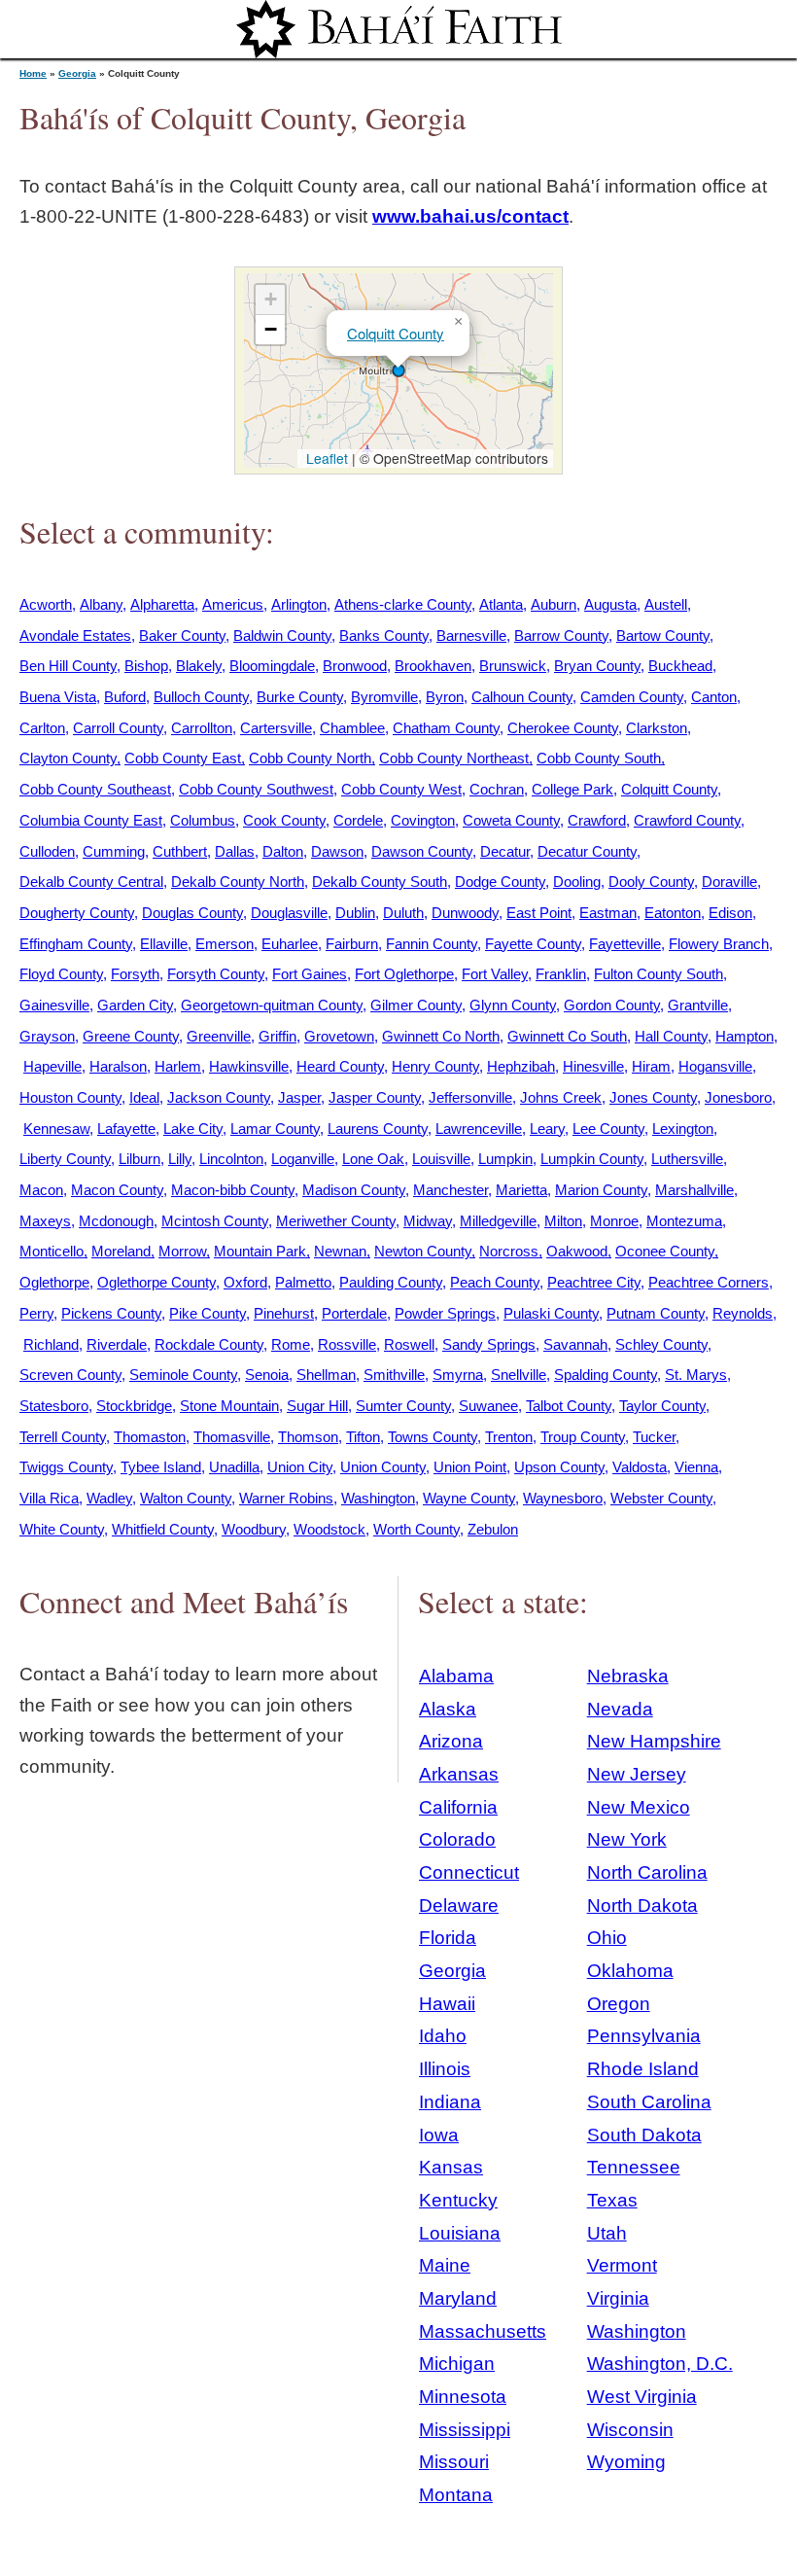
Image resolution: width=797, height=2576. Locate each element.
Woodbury (254, 1529)
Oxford (245, 1282)
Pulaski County (551, 1313)
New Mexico (639, 1807)
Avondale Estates (75, 635)
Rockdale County (209, 1344)
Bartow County (663, 635)
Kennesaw (56, 1129)
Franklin (561, 974)
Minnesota (463, 2397)
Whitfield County (163, 1529)
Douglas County (192, 913)
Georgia (77, 73)
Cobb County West (401, 789)
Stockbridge (134, 1406)
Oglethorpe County (156, 1282)
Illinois (445, 2069)
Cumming (114, 851)
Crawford (597, 820)
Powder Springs (445, 1313)
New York (627, 1839)
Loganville (303, 1159)
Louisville (441, 1159)
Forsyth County (216, 974)
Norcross (509, 1251)
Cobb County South (599, 758)
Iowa (439, 2135)
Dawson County (422, 851)
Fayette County (533, 944)
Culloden (47, 851)
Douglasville (289, 913)
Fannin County (432, 944)
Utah (607, 2233)
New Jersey (637, 1774)
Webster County (661, 1498)
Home (33, 73)
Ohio (607, 1938)
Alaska (448, 1709)
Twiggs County (66, 1467)
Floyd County (61, 974)
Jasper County (375, 1097)
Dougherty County (77, 913)
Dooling (577, 882)
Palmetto (303, 1282)
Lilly (180, 1159)
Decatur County (587, 851)
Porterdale (354, 1313)
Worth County (416, 1529)
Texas (612, 2200)
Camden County (632, 697)
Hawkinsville (249, 1066)
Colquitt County (396, 333)
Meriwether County (336, 1221)
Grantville (698, 1005)
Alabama (456, 1676)
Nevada (620, 1709)
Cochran (497, 789)
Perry (36, 1313)
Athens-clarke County (403, 604)
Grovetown (339, 1036)
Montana (456, 2495)
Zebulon (493, 1529)
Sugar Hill (317, 1406)
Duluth (403, 913)
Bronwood (355, 666)
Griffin (277, 1036)
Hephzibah (521, 1066)
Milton (563, 1221)
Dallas (235, 851)
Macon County (117, 1190)
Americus (233, 604)
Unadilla (234, 1467)
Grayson (47, 1036)
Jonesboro (738, 1097)
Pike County (208, 1313)
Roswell (409, 1344)
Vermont (622, 2265)
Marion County (601, 1190)
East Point (539, 913)
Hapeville (52, 1066)
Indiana (450, 2102)
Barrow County (561, 635)
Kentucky (458, 2200)
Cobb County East (183, 758)
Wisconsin (630, 2430)
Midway (428, 1221)
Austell (666, 604)
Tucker (654, 1437)
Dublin (355, 913)
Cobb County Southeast (95, 789)
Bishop (146, 666)
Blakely (199, 666)
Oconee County (665, 1251)
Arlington (299, 604)
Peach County (495, 1282)
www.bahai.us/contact (470, 216)
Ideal (144, 1097)
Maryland (458, 2298)
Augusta (610, 604)
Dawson (337, 851)
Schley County (661, 1344)
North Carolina (647, 1872)
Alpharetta (162, 604)
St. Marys (696, 1375)
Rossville (347, 1344)
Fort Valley (495, 974)
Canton (714, 697)
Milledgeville (498, 1221)
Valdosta (640, 1467)
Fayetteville (625, 944)
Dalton (283, 851)
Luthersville (687, 1159)
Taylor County (662, 1406)
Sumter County (403, 1406)
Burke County (300, 697)
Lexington (683, 1129)
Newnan (340, 1251)
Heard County (340, 1066)
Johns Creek (561, 1097)
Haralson (118, 1066)
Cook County (284, 820)
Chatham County (446, 728)
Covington (423, 820)
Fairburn (352, 944)
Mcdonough (116, 1221)
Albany (101, 604)
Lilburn (139, 1159)
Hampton (745, 1036)
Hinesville (593, 1066)
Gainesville (54, 1005)
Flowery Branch (719, 944)
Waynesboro (563, 1498)
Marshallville (694, 1190)
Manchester (450, 1190)
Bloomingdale (272, 666)
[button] (398, 371)
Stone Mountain (229, 1406)
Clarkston (657, 728)
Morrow (182, 1251)
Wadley (109, 1498)
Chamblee (352, 728)
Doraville (729, 882)
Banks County (384, 635)
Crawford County (687, 820)
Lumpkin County (592, 1159)
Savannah (575, 1344)
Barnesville (471, 635)
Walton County (186, 1498)
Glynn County (513, 1005)
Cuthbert (180, 851)
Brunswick (513, 666)
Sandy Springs (489, 1344)
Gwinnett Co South (567, 1036)
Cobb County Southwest (256, 789)
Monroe (614, 1221)
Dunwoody (465, 913)
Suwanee (488, 1406)
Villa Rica (49, 1498)
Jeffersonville (470, 1097)
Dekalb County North (238, 882)
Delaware (459, 1906)
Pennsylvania (644, 2036)
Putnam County (656, 1313)
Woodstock (329, 1529)
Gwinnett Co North (441, 1036)
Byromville (384, 697)
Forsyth (135, 974)
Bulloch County (201, 697)
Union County (383, 1467)
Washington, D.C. (660, 2364)
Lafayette (126, 1129)
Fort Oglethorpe (404, 974)
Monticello (52, 1251)
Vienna (696, 1467)
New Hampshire (654, 1741)
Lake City (193, 1129)
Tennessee (634, 2167)
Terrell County (63, 1437)
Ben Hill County (68, 666)
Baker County (182, 635)
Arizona (451, 1741)
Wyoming (626, 2462)
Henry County (435, 1066)
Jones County (653, 1097)
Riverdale (117, 1344)
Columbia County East (91, 820)
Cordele (358, 820)
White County (62, 1529)
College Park (572, 789)
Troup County (583, 1437)
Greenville (219, 1036)
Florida (448, 1938)
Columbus (203, 820)
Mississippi (465, 2430)
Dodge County (500, 882)
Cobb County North (310, 758)
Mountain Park (260, 1251)
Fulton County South (658, 974)
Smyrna (458, 1375)
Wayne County (469, 1498)
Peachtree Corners (709, 1282)
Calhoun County (522, 697)
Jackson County (219, 1097)
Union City (300, 1467)
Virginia (618, 2298)
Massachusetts (483, 2331)
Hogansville (715, 1066)
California (458, 1807)
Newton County (423, 1251)
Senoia (267, 1375)
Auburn (554, 604)
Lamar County (275, 1129)
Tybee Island (161, 1467)
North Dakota (642, 1906)
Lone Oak (373, 1159)
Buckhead (680, 666)
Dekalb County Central (91, 882)
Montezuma (684, 1221)
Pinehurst (284, 1313)
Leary (547, 1129)
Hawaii (447, 2004)
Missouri (454, 2462)
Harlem (178, 1066)
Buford (125, 697)
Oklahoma (630, 1971)
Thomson (308, 1437)
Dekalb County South (380, 882)
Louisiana (460, 2233)
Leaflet (325, 458)
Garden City (135, 1005)
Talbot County (569, 1406)
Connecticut (469, 1872)
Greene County (131, 1036)
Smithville (394, 1375)
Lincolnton (231, 1159)
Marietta (521, 1190)
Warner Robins (286, 1498)
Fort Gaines (310, 974)
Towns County (433, 1437)
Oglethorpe (54, 1282)
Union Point (470, 1467)
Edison (730, 913)
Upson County (559, 1467)
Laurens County (378, 1129)
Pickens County (111, 1313)
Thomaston (150, 1437)
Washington (378, 1498)
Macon (41, 1190)
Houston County (70, 1097)
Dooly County (651, 882)
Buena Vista (58, 697)
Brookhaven (433, 666)
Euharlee (290, 944)
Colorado (457, 1839)
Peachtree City (594, 1282)
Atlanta (501, 604)
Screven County (70, 1375)
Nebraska (628, 1676)
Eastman (608, 913)
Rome (291, 1344)
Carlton (42, 728)
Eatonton (673, 913)
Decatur (505, 851)
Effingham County (76, 944)
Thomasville (232, 1437)
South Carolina (649, 2102)
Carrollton (202, 728)
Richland (51, 1344)
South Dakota (644, 2135)
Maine (445, 2265)
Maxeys (45, 1221)
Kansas (451, 2167)
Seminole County (183, 1375)
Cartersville (276, 728)
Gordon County (612, 1005)
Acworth (46, 604)
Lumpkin (505, 1159)
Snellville (519, 1375)
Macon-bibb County (233, 1190)
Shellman (326, 1375)
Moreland (121, 1251)
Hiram (651, 1066)
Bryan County (597, 666)
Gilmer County (416, 1005)
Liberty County (65, 1159)
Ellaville (164, 944)
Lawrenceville (479, 1129)
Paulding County (391, 1282)
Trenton (509, 1437)
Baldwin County (282, 635)
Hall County (671, 1036)
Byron (445, 697)
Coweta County (511, 820)
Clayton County (68, 758)
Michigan (457, 2364)
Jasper (299, 1097)
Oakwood (577, 1251)
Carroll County (118, 728)
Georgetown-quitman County (272, 1005)
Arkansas (459, 1774)
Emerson (225, 944)
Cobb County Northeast (454, 758)
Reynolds (743, 1313)
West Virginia (642, 2397)
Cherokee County (563, 728)
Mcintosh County (215, 1221)
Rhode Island (643, 2069)
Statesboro (54, 1406)
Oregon (619, 2004)
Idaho (443, 2036)
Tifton (363, 1437)
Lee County (608, 1129)
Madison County (354, 1190)
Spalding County (606, 1375)
